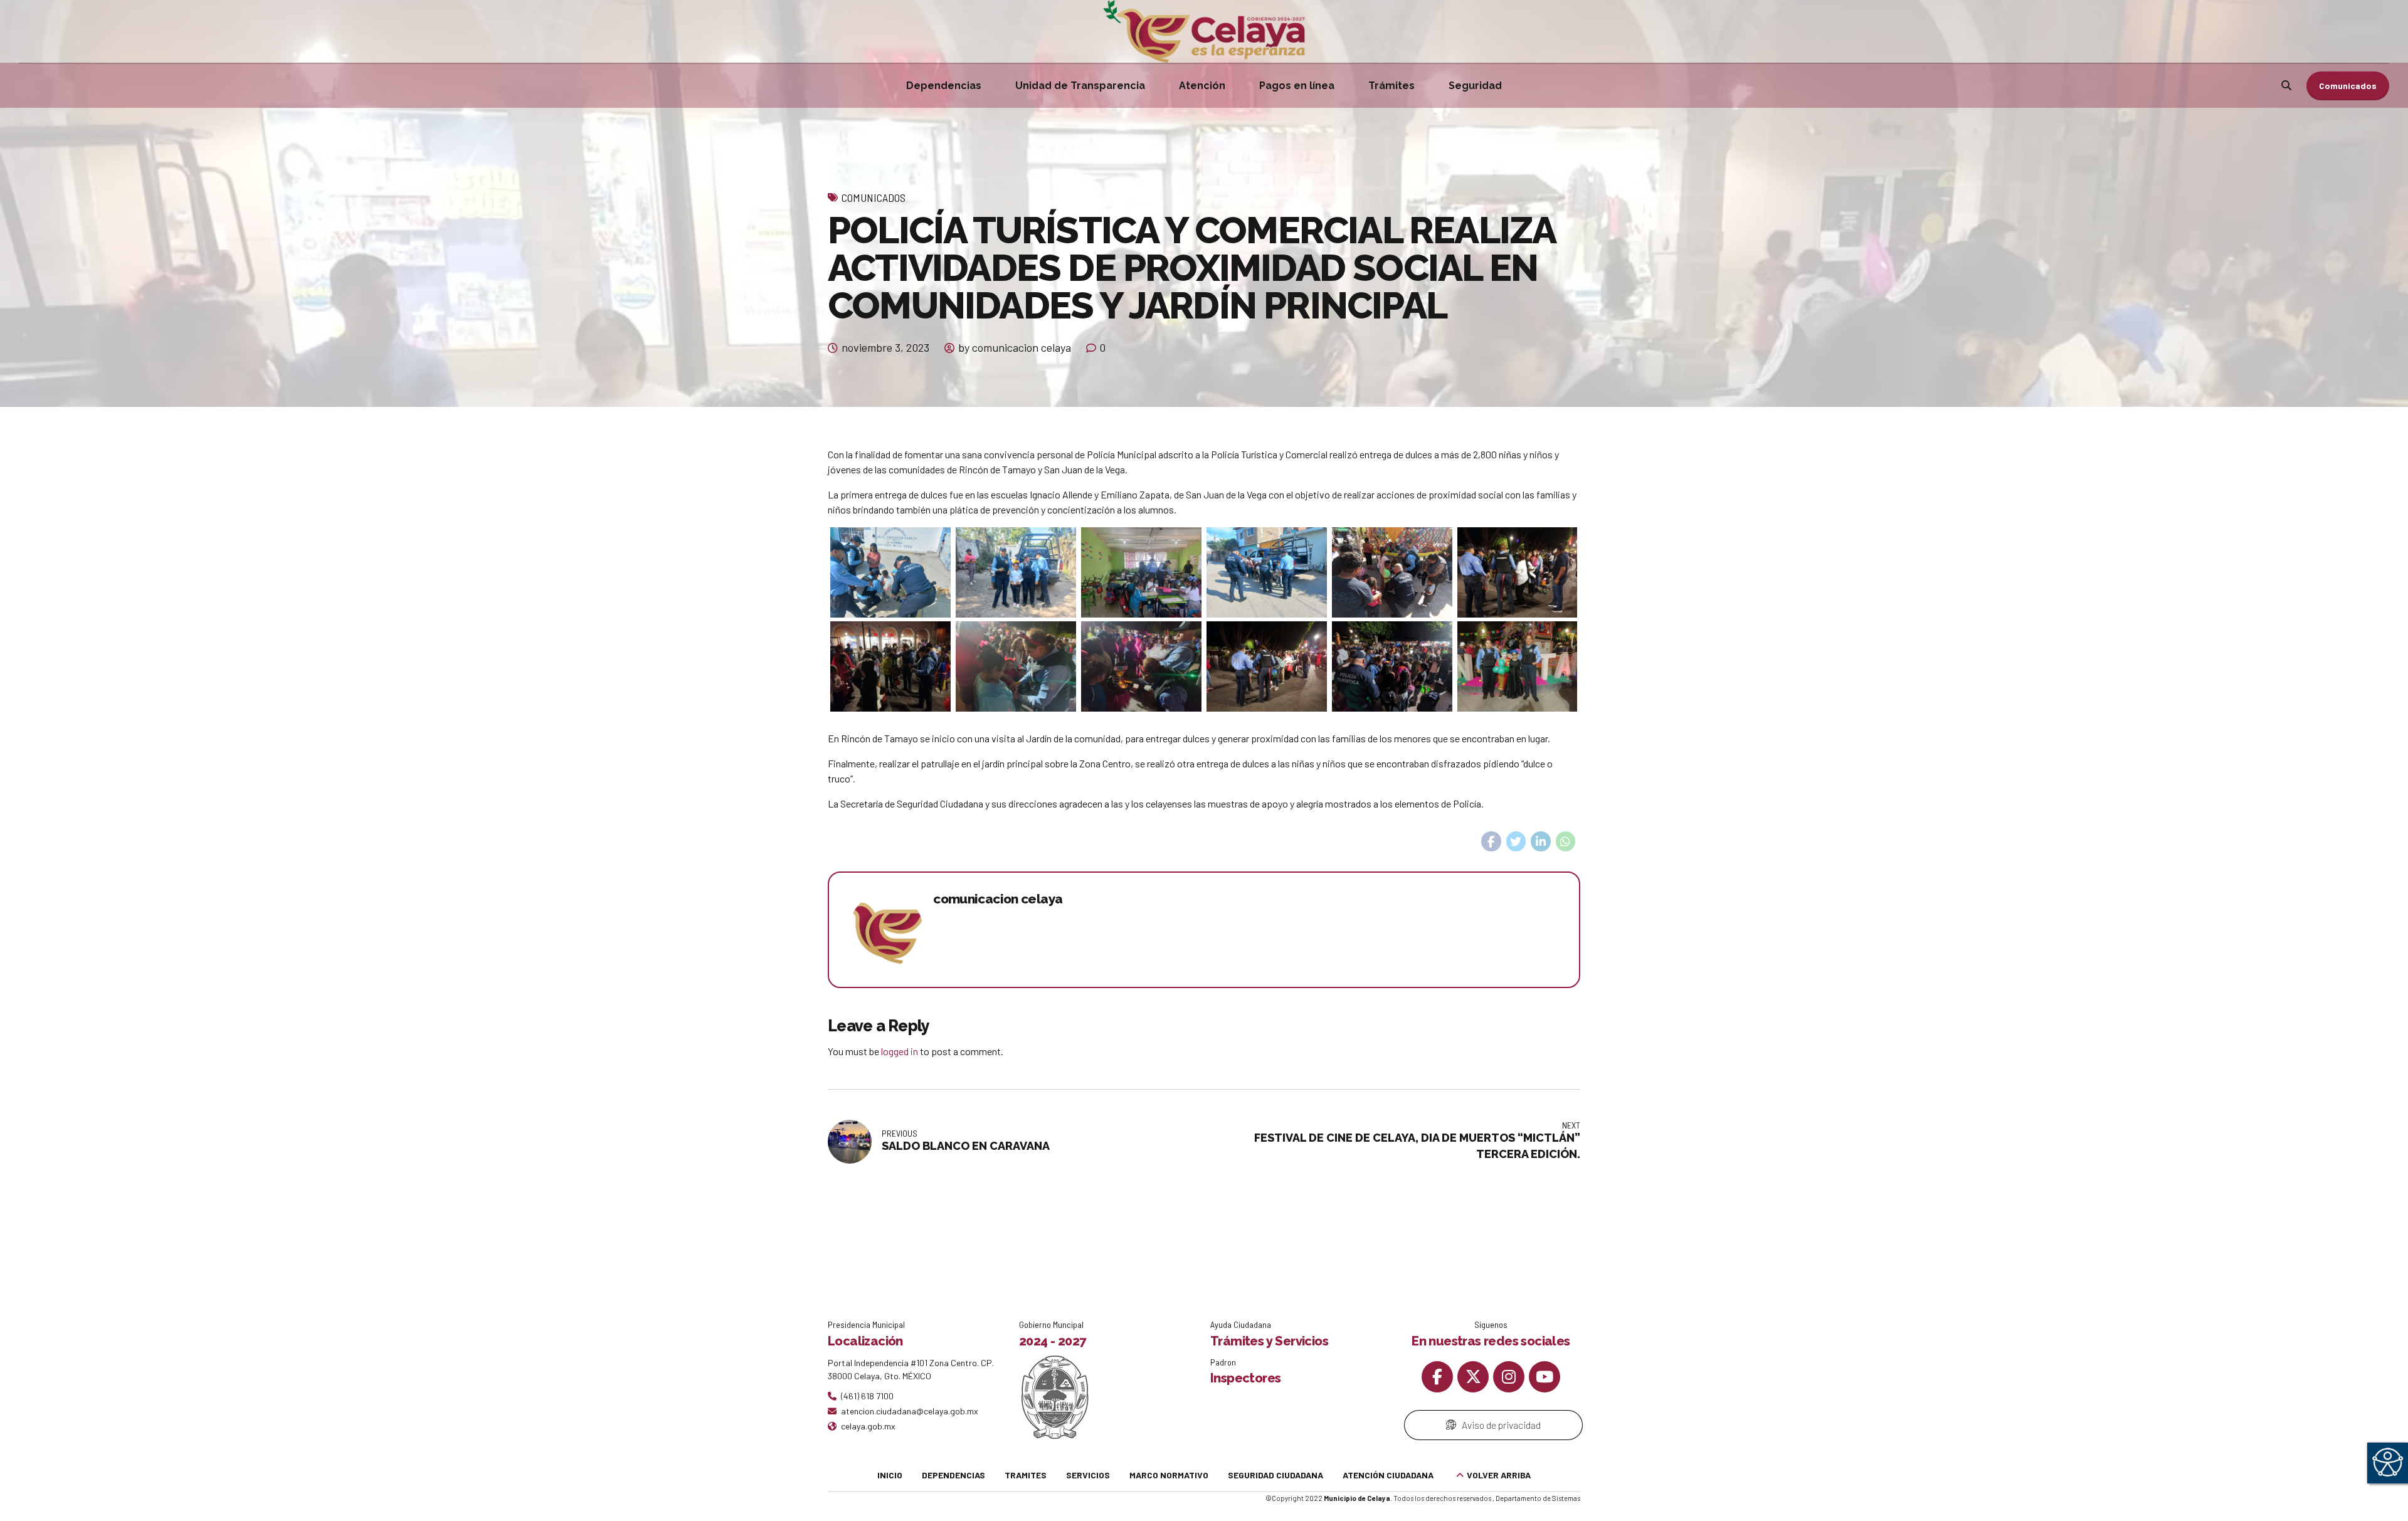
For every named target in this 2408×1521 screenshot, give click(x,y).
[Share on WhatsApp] (1566, 841)
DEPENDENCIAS (953, 1475)
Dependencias (944, 86)
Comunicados (874, 197)
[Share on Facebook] (1491, 841)
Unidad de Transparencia (1080, 86)
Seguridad (1475, 86)
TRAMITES (1026, 1475)
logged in (900, 1051)
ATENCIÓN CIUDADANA (1388, 1475)
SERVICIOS (1088, 1475)
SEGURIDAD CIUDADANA (1275, 1475)
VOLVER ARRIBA (1499, 1475)
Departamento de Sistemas (1538, 1498)
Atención (1202, 86)
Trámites (1391, 86)
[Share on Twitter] (1516, 841)
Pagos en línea (1297, 86)
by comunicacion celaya (1015, 347)
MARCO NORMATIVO (1169, 1475)
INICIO (890, 1475)
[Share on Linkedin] (1541, 841)
